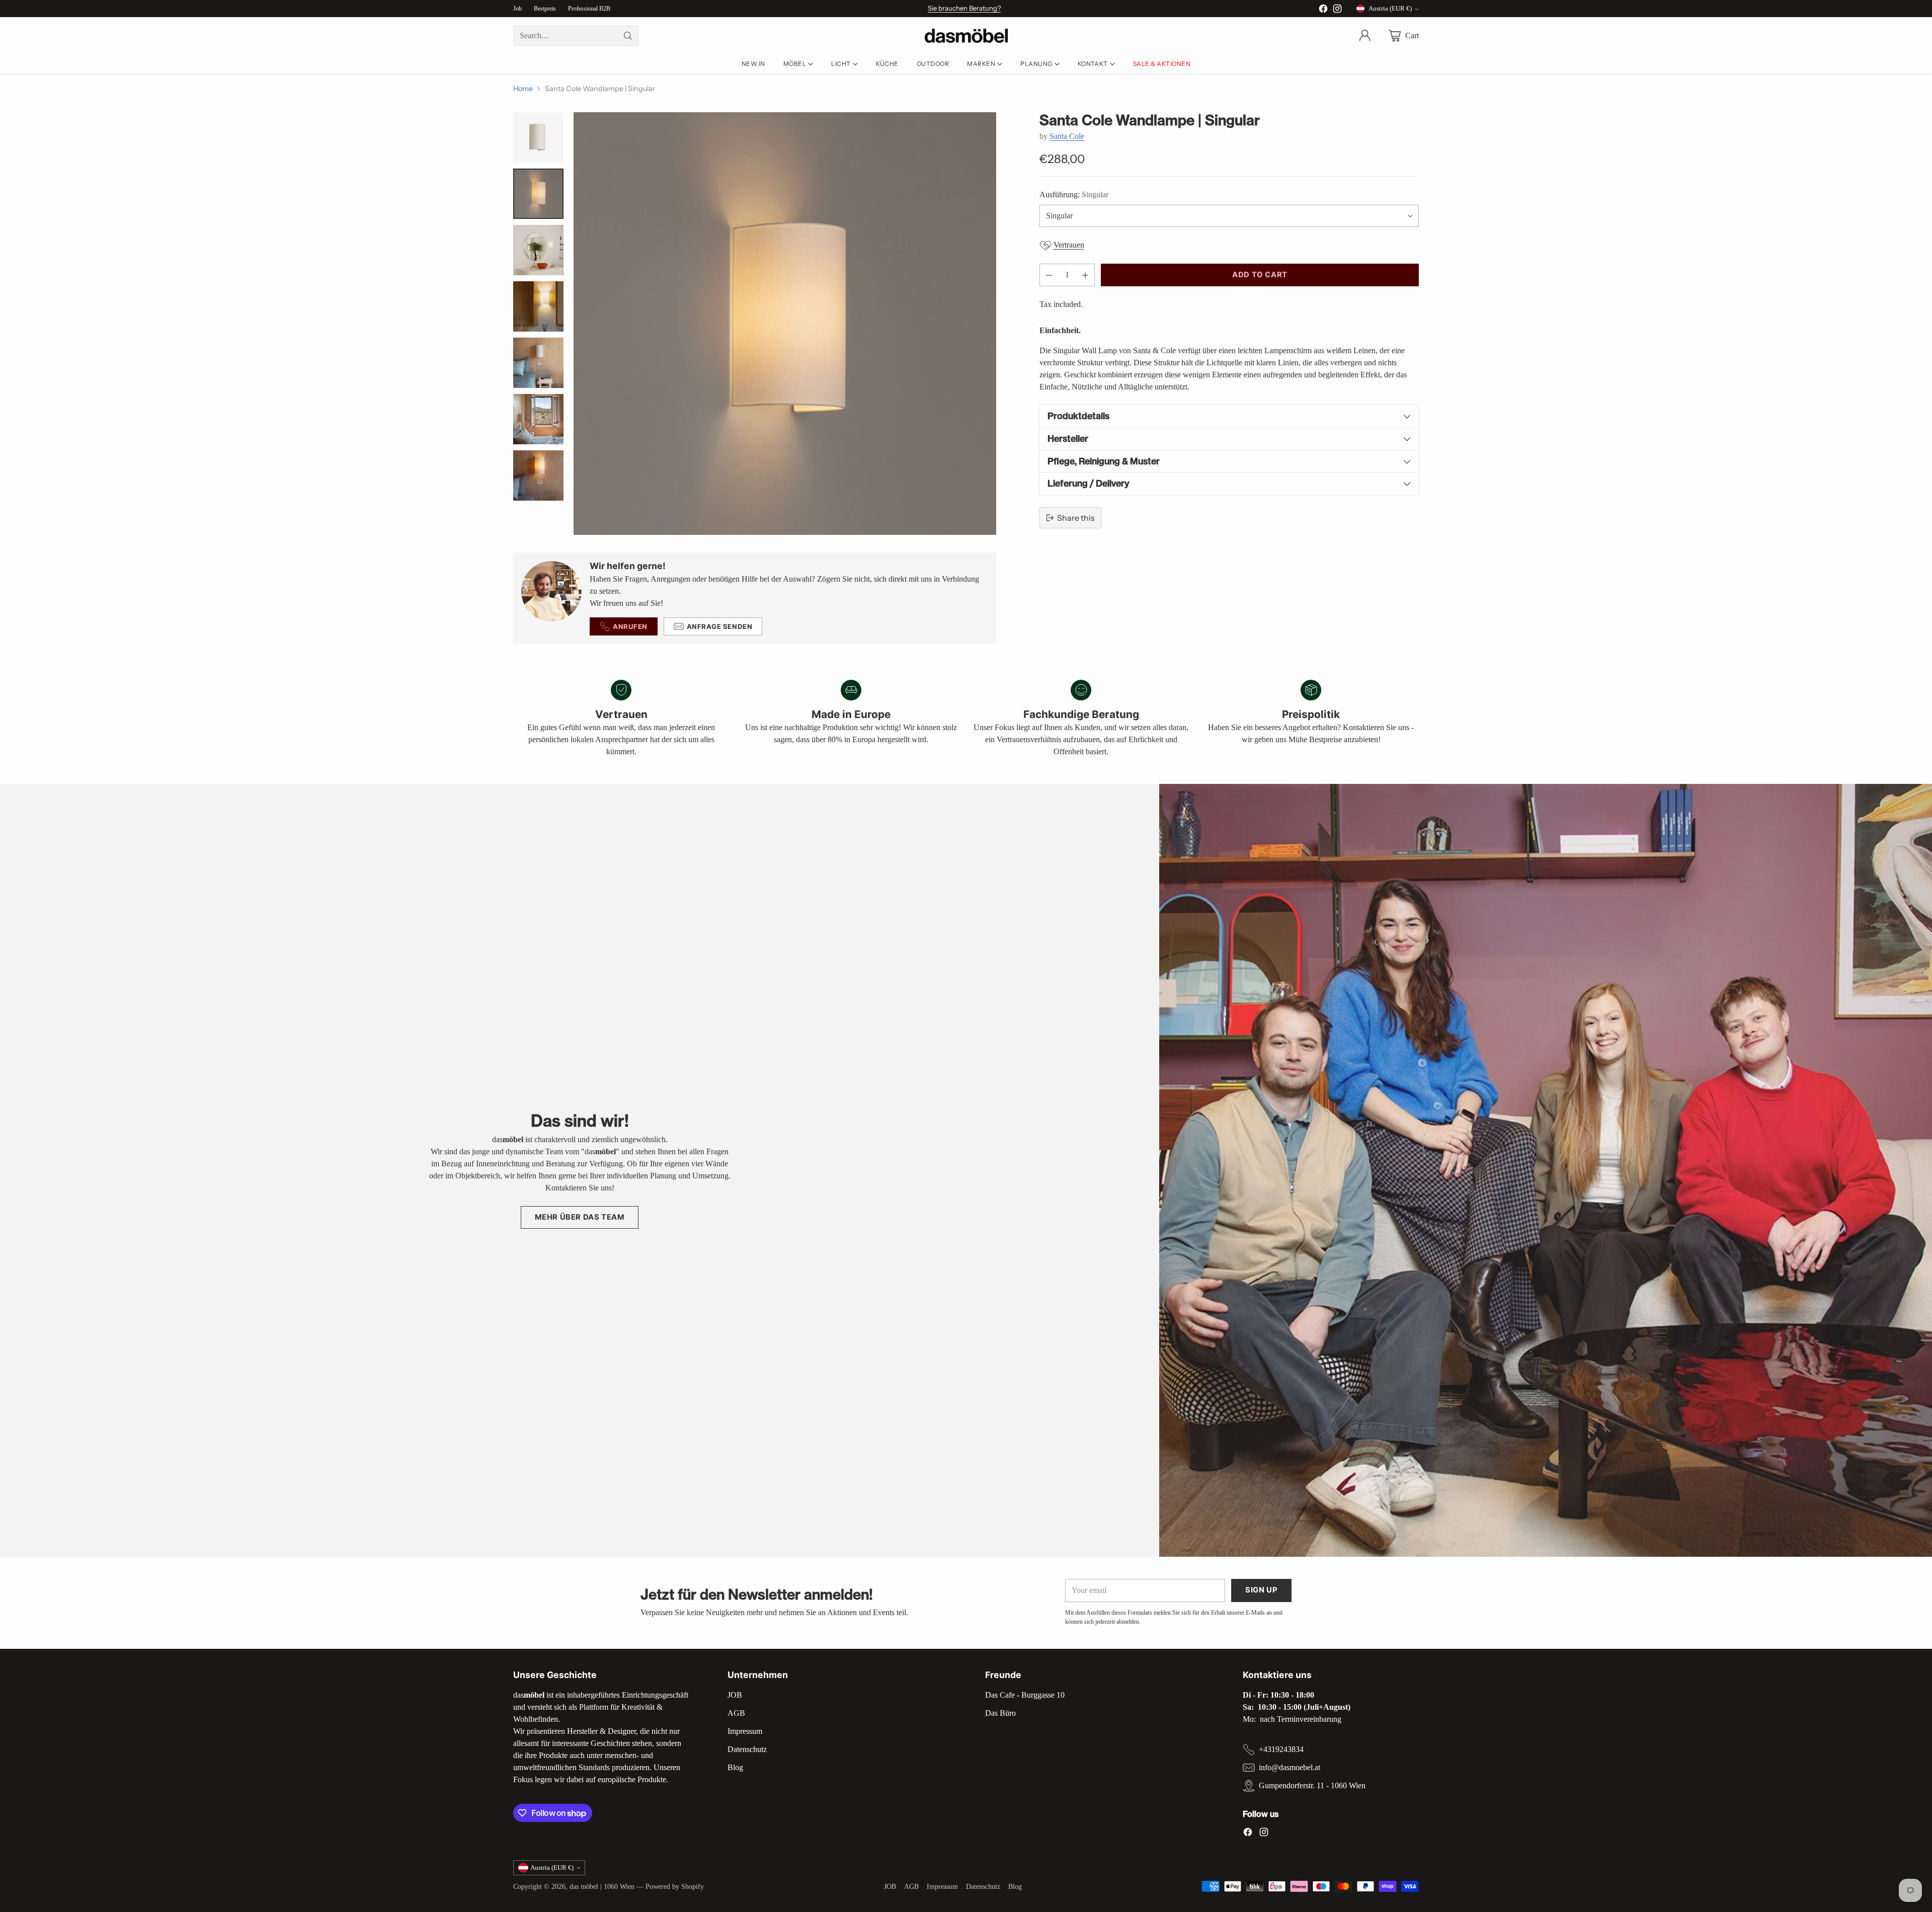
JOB (735, 1695)
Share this (1076, 518)
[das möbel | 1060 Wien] (966, 36)
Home (523, 89)
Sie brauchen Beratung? (964, 8)
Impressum (745, 1731)
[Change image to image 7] (538, 475)
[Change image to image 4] (538, 306)
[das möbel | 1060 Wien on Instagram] (1337, 10)
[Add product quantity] (1085, 275)
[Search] (628, 36)
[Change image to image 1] (538, 137)
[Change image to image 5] (538, 363)
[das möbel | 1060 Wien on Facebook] (1323, 10)
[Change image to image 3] (538, 250)
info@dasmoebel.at (1290, 1767)
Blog (735, 1767)
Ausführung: (1074, 194)
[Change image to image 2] (538, 194)
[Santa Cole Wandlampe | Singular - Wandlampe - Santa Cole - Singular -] (785, 324)
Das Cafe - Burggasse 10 (1025, 1695)
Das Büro (1000, 1713)
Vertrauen (1069, 245)
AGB (736, 1713)
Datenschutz (747, 1749)
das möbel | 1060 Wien (602, 1886)
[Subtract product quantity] (1049, 275)
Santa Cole (1067, 136)
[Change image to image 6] (538, 419)
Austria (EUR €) (1390, 8)
